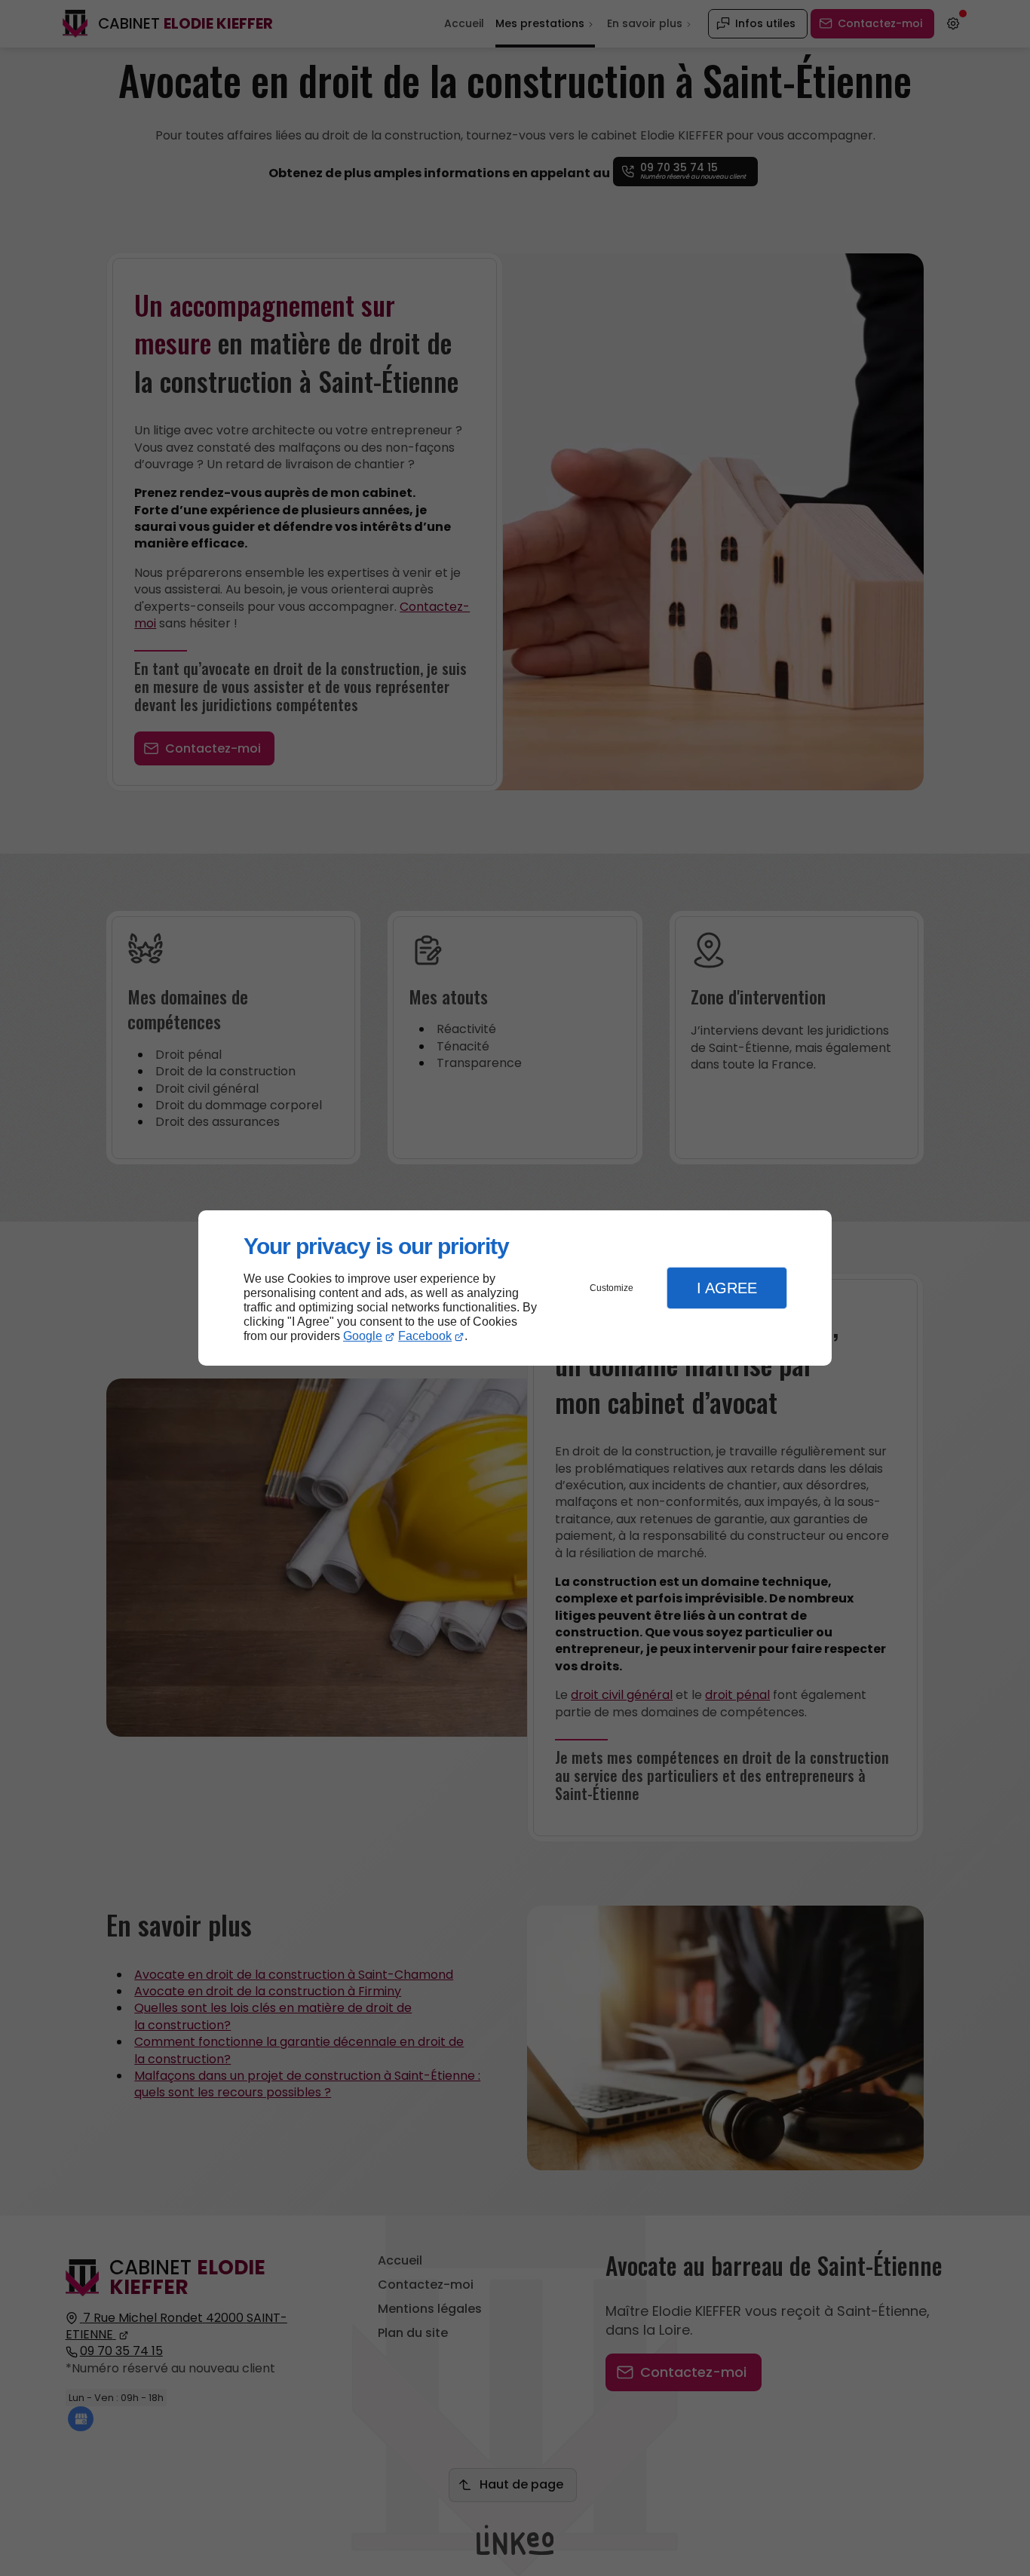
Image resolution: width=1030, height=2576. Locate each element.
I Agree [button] (727, 1288)
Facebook (425, 1336)
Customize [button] (612, 1288)
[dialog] (515, 1288)
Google (363, 1336)
